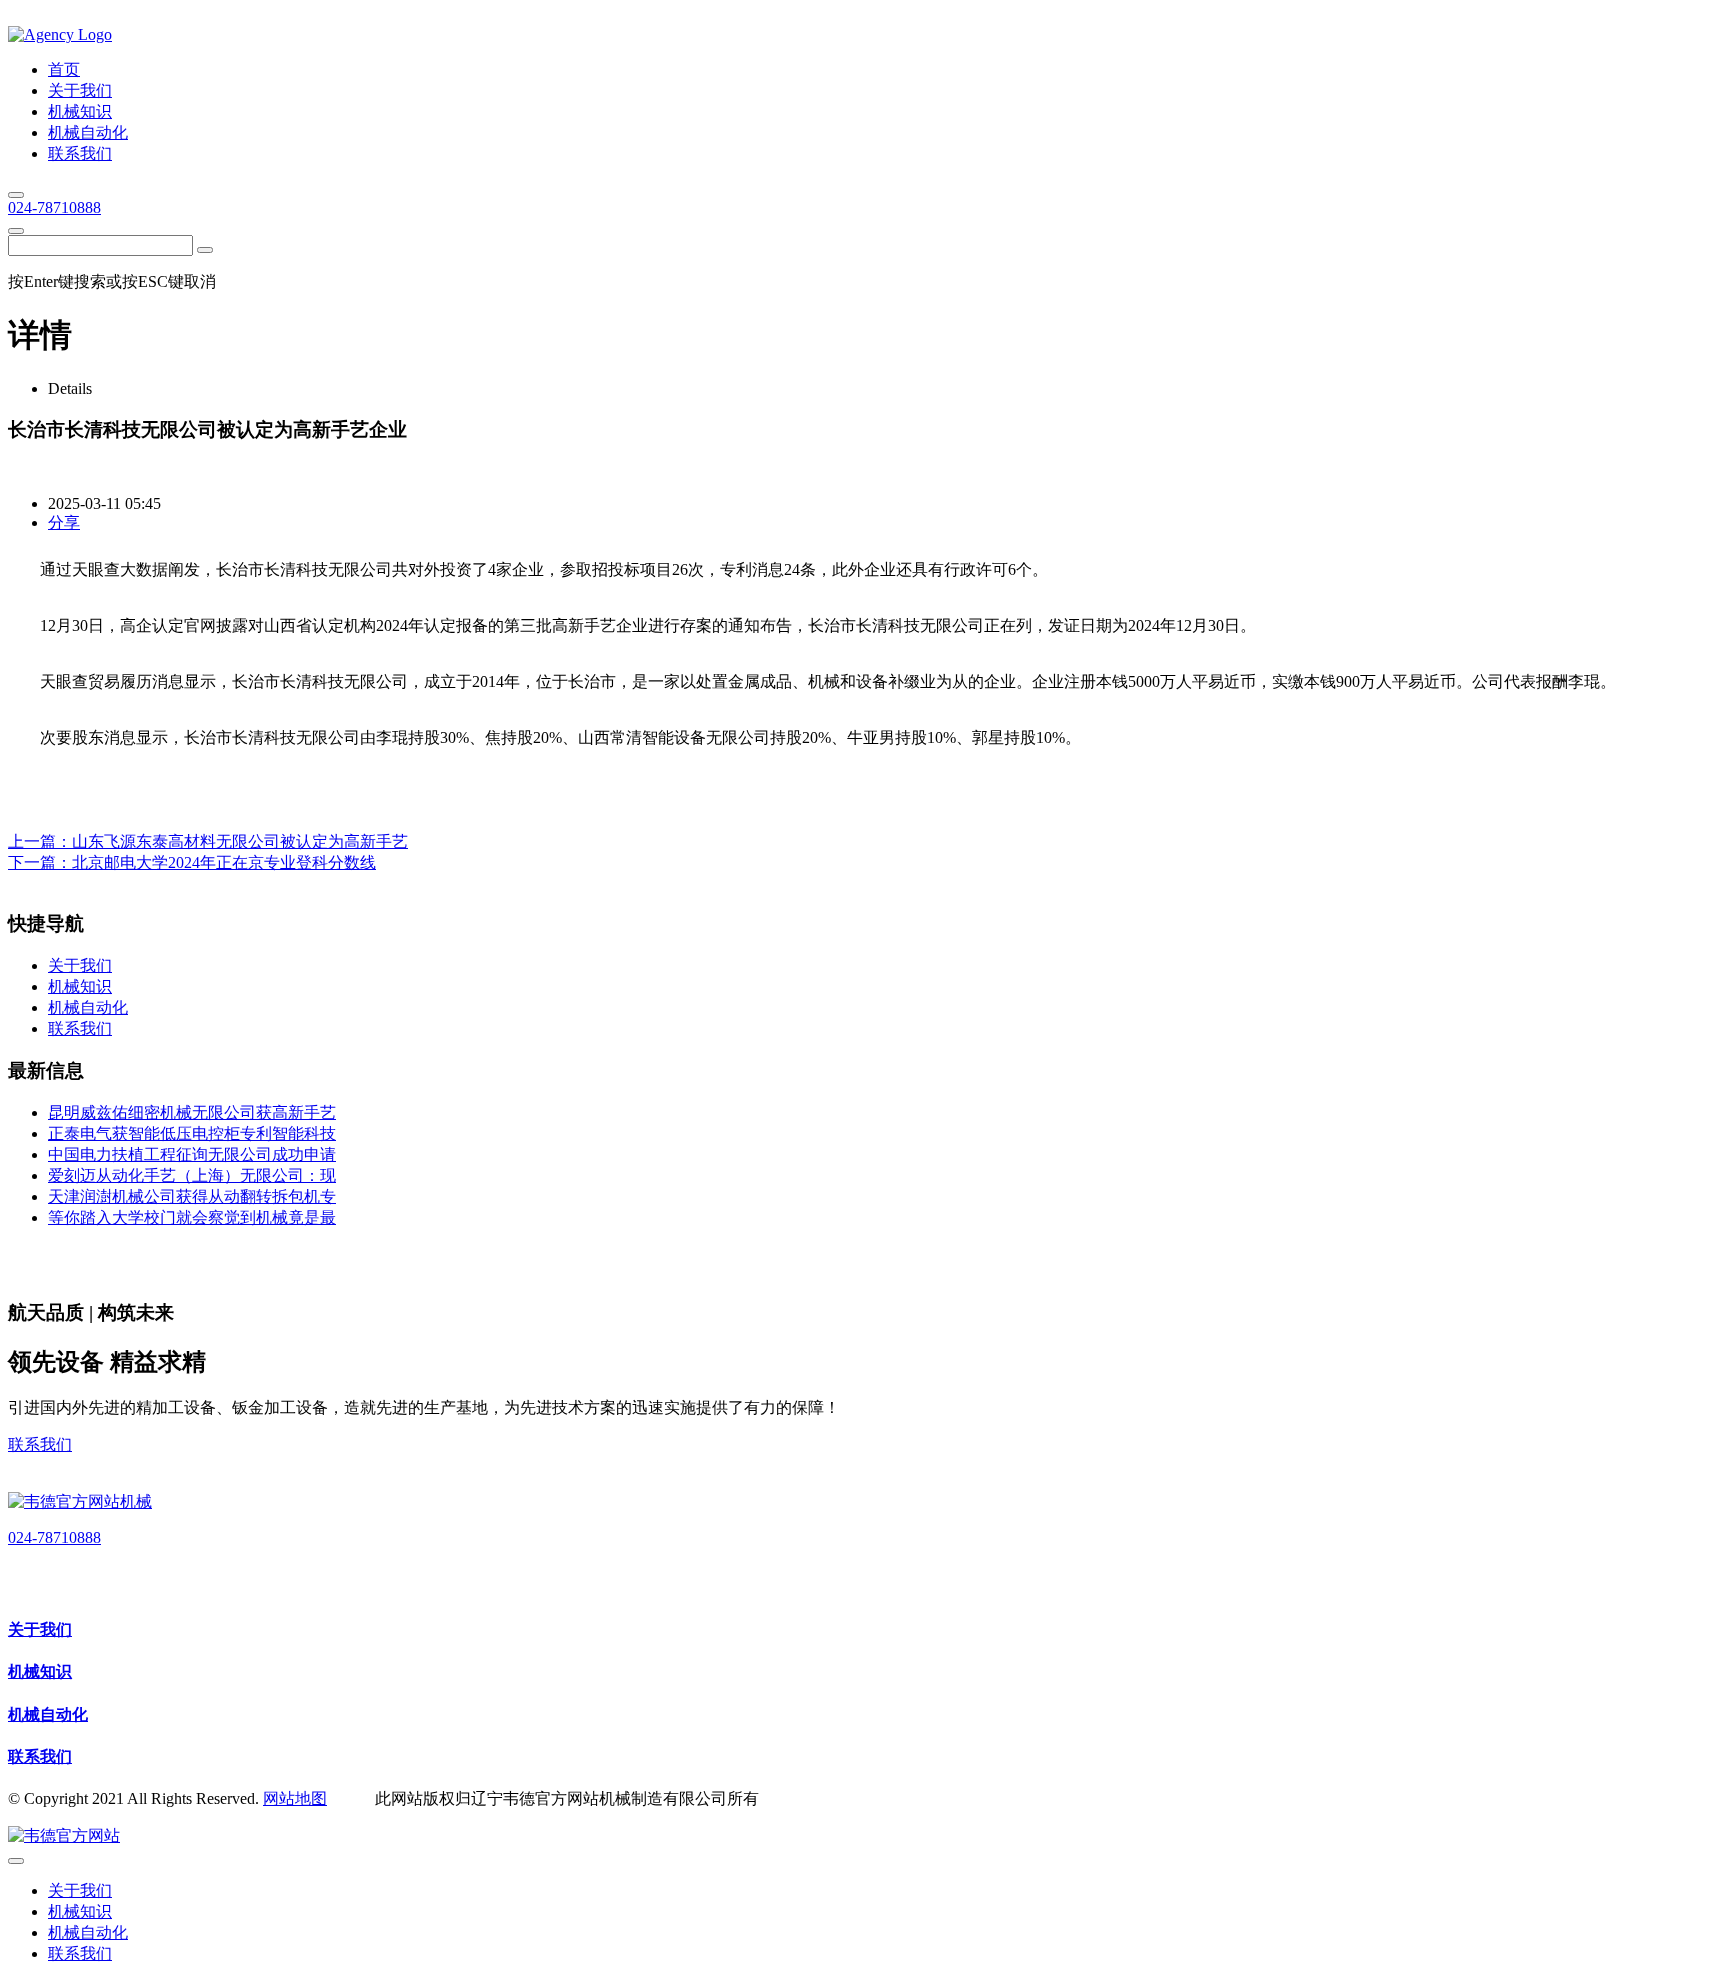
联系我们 (40, 1444)
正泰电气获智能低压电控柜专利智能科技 (192, 1133)
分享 (64, 522)
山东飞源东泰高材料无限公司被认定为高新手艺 (240, 841)
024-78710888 (54, 207)
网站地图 (295, 1798)
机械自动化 (48, 1714)
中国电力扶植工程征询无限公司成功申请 (192, 1154)
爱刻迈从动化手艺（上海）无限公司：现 (192, 1175)
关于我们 (40, 1629)
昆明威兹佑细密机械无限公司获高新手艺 (192, 1112)
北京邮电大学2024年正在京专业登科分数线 (224, 862)
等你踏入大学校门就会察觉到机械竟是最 (192, 1217)
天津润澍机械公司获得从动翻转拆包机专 (192, 1196)
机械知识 (40, 1671)
